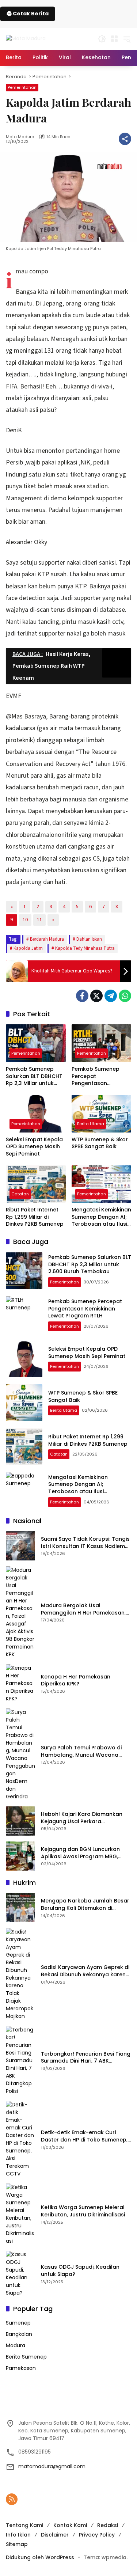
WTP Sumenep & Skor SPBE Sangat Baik (100, 1143)
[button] (102, 39)
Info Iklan (18, 2535)
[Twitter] (96, 996)
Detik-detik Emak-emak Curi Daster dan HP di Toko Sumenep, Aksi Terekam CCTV (84, 2136)
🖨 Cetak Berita (28, 14)
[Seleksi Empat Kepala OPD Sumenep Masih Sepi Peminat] (36, 1114)
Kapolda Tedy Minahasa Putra (85, 948)
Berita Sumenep (26, 2357)
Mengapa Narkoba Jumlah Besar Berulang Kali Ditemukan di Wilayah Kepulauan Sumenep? (85, 1905)
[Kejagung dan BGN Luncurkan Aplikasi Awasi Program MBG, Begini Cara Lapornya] (20, 1856)
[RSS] (12, 2499)
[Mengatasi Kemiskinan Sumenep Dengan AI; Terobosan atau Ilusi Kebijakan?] (102, 1184)
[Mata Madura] (26, 38)
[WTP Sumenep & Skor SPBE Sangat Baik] (102, 1114)
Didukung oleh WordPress (40, 2557)
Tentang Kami (24, 2525)
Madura (16, 2345)
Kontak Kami (70, 2525)
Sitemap (17, 2544)
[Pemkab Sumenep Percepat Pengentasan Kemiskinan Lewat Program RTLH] (102, 1043)
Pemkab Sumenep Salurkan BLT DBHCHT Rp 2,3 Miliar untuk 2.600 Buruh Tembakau (34, 1076)
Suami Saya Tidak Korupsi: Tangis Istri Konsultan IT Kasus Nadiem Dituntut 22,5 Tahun (85, 1543)
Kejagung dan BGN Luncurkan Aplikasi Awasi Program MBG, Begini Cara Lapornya (80, 1853)
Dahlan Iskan (89, 939)
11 (39, 920)
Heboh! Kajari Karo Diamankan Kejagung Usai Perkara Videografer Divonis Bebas (82, 1818)
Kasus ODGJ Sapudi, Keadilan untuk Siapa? (80, 2271)
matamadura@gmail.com (52, 2466)
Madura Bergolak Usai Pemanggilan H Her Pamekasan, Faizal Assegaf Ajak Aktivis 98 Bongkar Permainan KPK (83, 1609)
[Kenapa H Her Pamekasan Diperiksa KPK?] (20, 1683)
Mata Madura (20, 137)
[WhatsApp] (125, 996)
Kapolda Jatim (28, 948)
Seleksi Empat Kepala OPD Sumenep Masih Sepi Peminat (34, 1147)
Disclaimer (55, 2535)
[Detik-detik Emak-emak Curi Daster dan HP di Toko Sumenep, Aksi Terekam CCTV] (20, 2139)
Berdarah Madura (47, 939)
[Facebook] (82, 996)
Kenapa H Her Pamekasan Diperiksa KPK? (76, 1680)
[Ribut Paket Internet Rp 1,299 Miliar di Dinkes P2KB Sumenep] (36, 1184)
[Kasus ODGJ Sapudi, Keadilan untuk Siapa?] (20, 2274)
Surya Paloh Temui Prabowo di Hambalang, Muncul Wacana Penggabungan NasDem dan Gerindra (81, 1751)
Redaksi (108, 2525)
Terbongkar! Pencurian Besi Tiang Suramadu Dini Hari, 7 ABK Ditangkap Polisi (86, 2058)
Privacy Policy (97, 2535)
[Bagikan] (125, 139)
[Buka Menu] (114, 39)
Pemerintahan (22, 87)
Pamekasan (21, 2368)
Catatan (20, 1194)
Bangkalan (19, 2334)
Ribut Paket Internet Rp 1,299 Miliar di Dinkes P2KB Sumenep (35, 1217)
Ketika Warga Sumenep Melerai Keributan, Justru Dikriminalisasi (83, 2211)
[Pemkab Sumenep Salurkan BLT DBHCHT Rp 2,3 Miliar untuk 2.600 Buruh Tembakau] (36, 1043)
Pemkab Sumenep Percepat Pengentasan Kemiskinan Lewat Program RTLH (96, 1076)
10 (25, 920)
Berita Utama (91, 1124)
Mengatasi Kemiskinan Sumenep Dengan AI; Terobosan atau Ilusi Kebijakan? (101, 1217)
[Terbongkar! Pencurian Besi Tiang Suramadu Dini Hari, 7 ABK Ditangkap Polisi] (20, 2061)
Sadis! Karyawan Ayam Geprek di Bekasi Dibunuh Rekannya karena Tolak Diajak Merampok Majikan (85, 1971)
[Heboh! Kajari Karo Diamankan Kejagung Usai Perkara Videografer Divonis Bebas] (20, 1821)
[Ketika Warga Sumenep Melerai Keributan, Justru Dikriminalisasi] (20, 2214)
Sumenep (18, 2323)
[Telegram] (111, 996)
